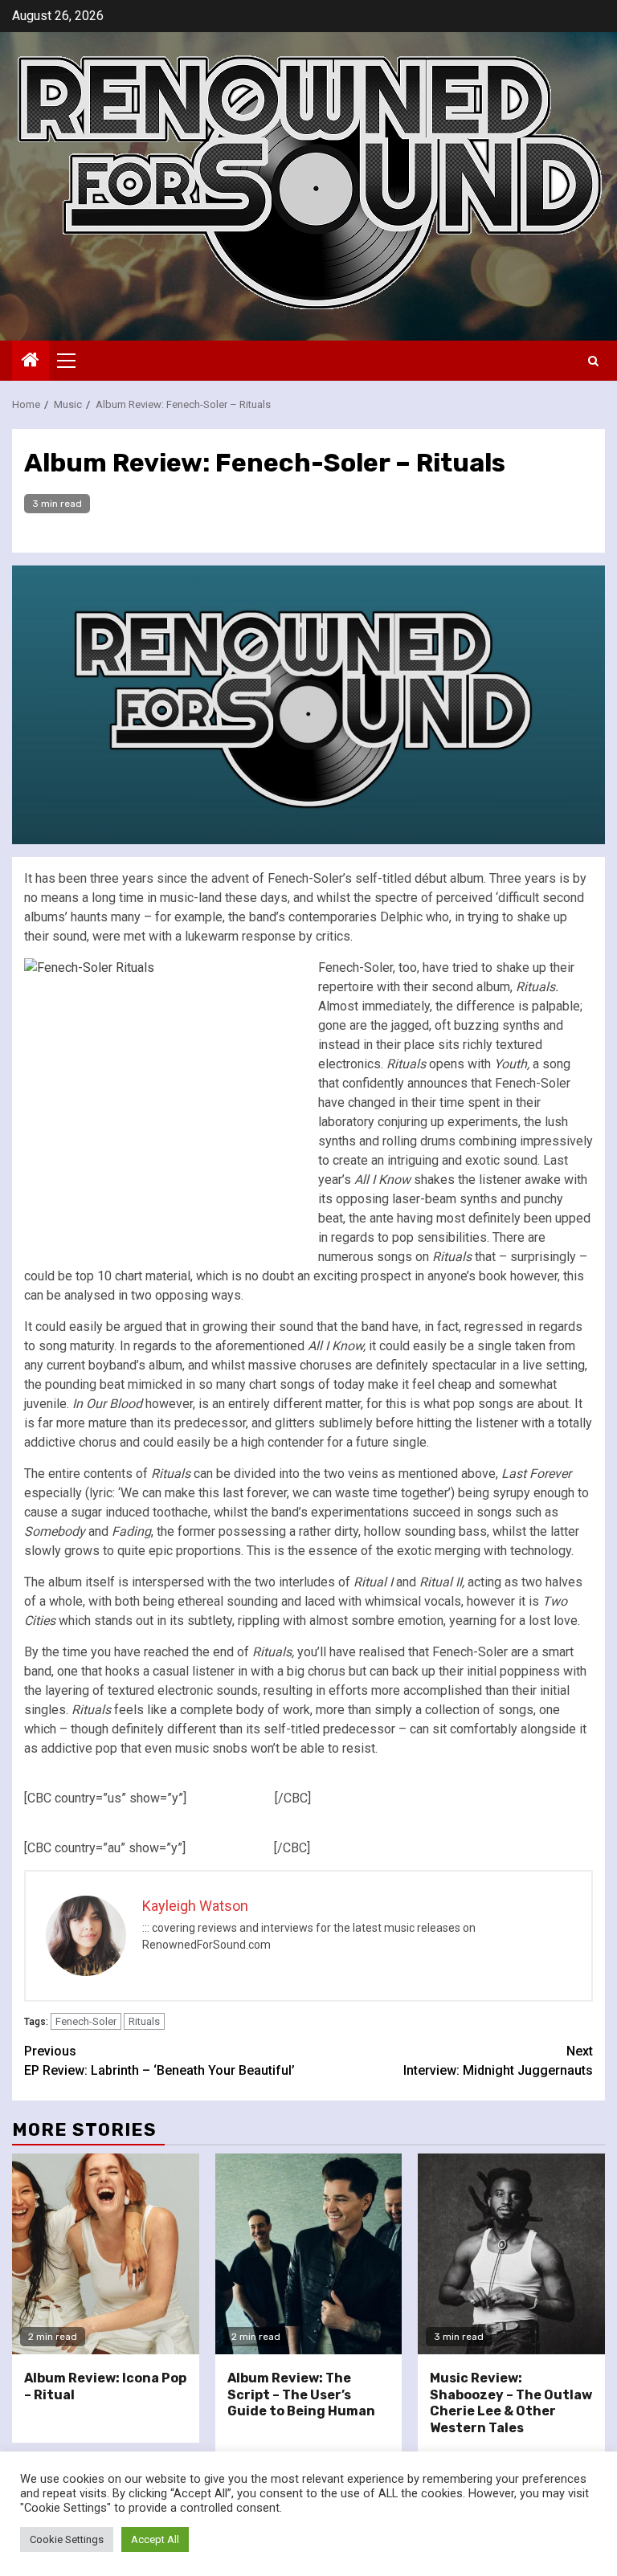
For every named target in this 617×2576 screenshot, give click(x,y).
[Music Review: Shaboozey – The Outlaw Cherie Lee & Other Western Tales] (511, 2254)
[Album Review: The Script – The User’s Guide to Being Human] (309, 2254)
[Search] (593, 361)
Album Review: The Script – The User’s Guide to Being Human (301, 2395)
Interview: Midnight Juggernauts (498, 2061)
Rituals (144, 2021)
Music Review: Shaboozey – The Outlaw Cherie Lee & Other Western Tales (511, 2403)
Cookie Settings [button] (67, 2539)
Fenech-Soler (86, 2021)
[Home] (31, 361)
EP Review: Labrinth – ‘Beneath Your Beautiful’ (159, 2061)
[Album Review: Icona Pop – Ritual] (106, 2254)
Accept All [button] (155, 2539)
